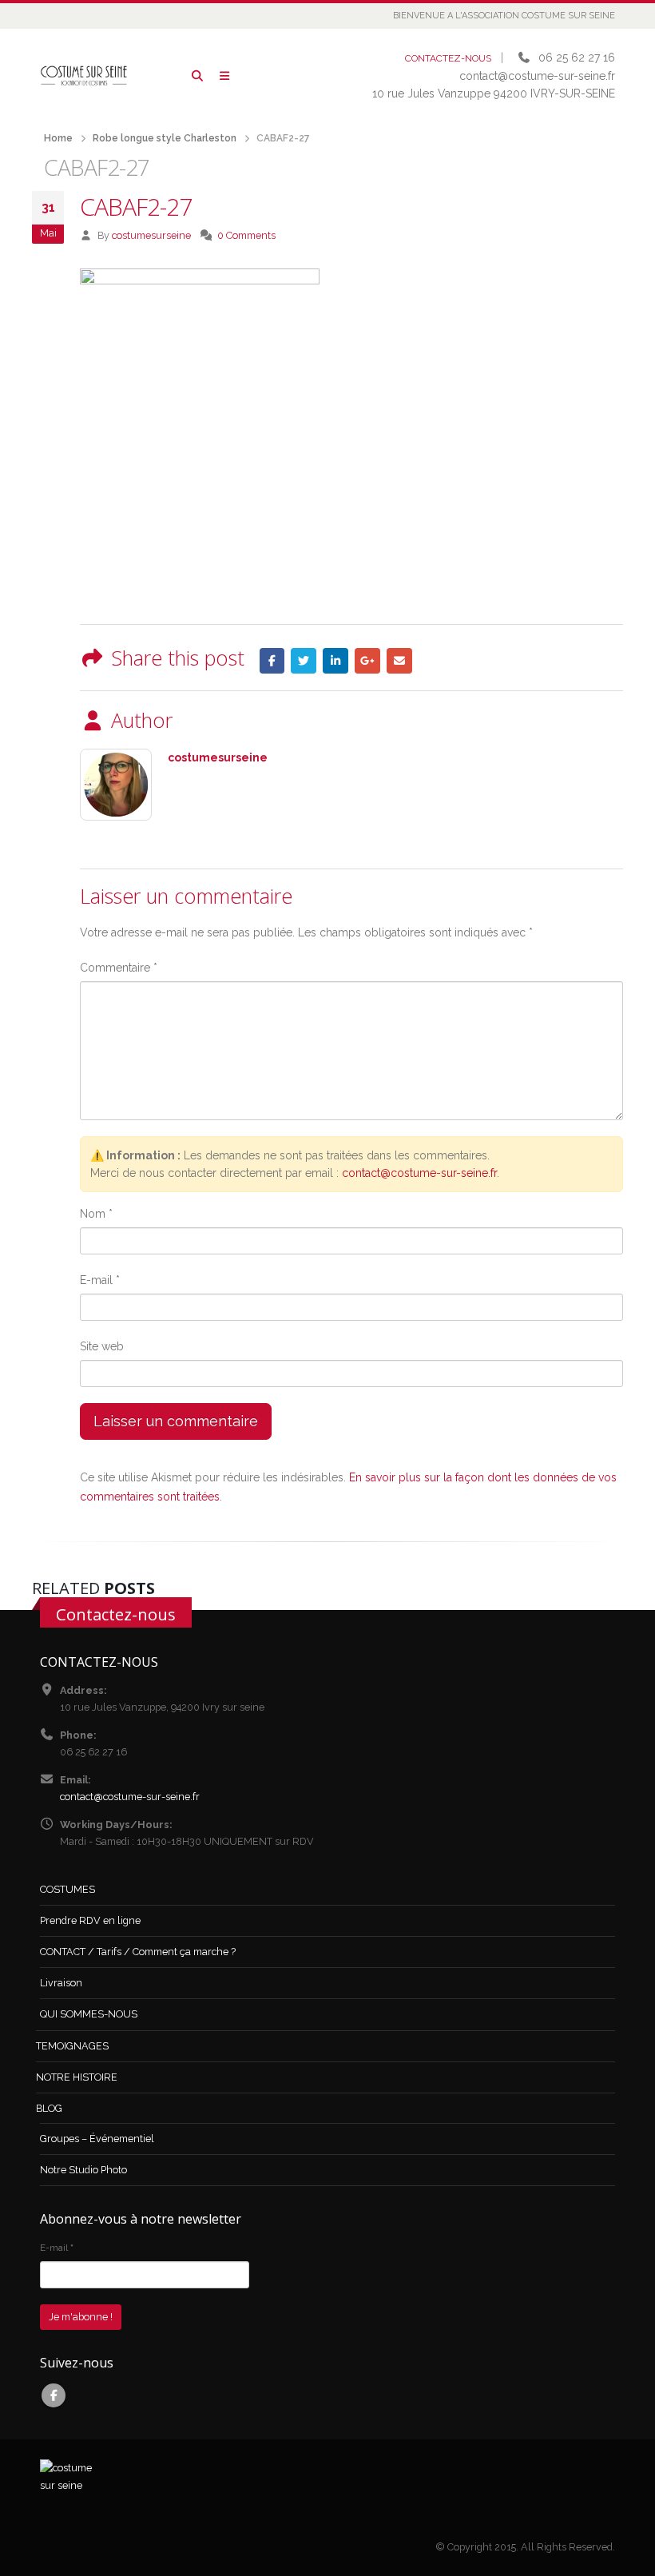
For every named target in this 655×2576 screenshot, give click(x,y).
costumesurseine (151, 235)
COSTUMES (67, 1889)
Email (399, 661)
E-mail (100, 1280)
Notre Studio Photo (83, 2170)
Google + (367, 661)
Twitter (304, 661)
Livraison (61, 1983)
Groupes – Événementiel (97, 2139)
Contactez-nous (116, 1614)
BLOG (49, 2108)
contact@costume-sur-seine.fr (419, 1173)
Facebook (272, 661)
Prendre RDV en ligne (90, 1920)
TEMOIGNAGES (72, 2046)
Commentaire (119, 968)
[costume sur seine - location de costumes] (84, 76)
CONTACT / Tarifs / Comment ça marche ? (138, 1952)
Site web (102, 1346)
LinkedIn (335, 661)
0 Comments (246, 235)
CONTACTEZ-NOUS (448, 58)
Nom (96, 1214)
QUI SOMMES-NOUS (89, 2014)
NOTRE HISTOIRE (77, 2077)
